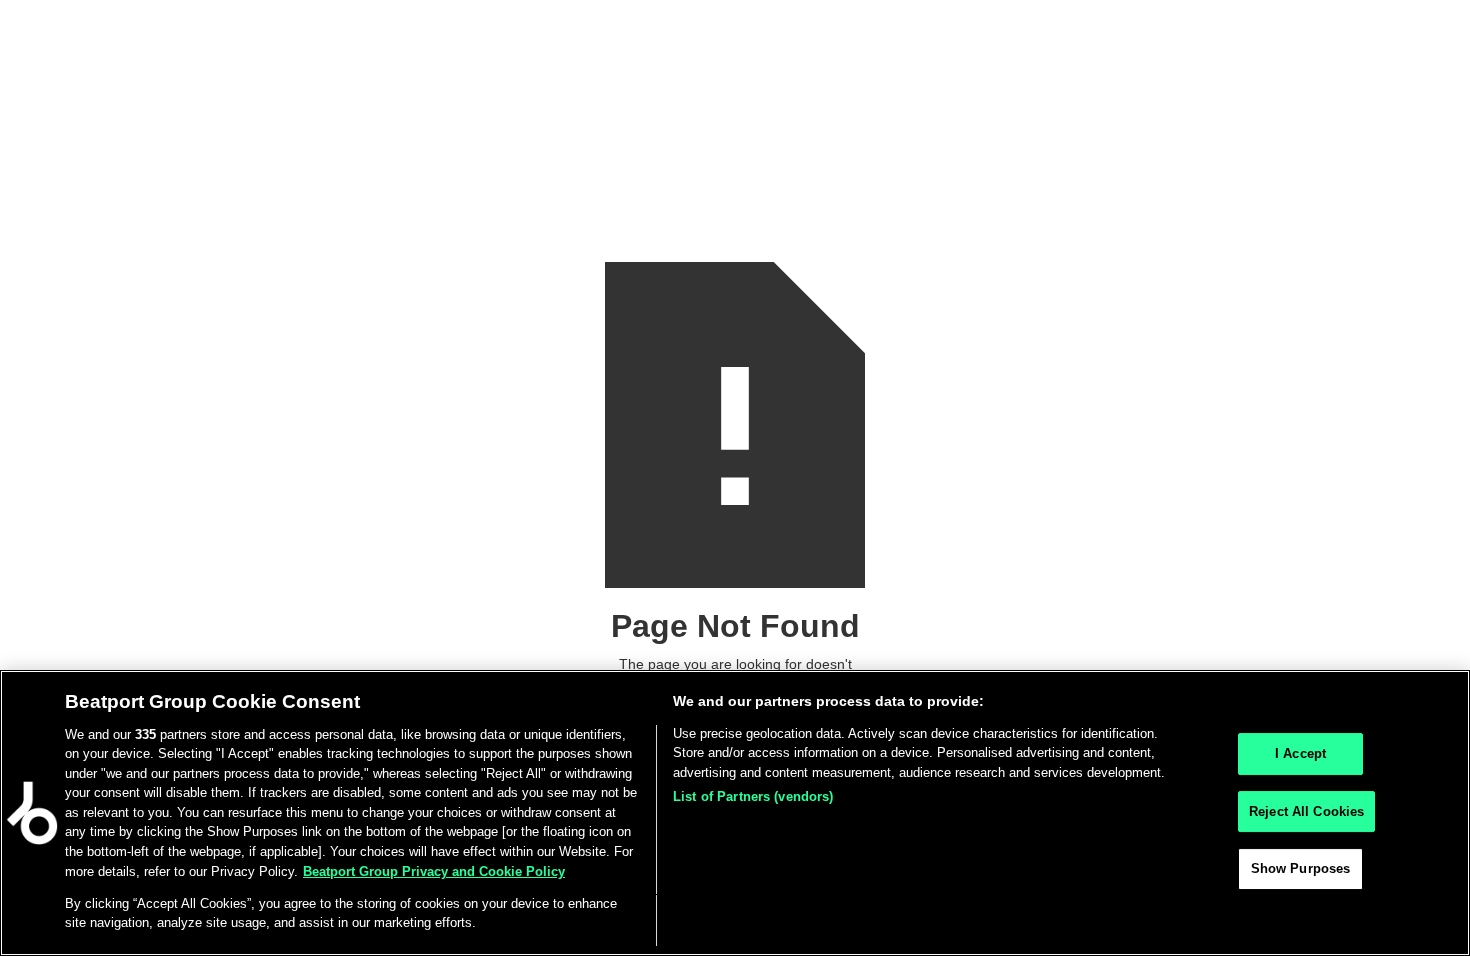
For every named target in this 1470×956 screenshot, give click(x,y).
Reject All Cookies (1306, 811)
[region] (735, 813)
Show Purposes (1301, 868)
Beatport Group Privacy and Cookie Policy (434, 870)
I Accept (1300, 753)
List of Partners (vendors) (753, 796)
